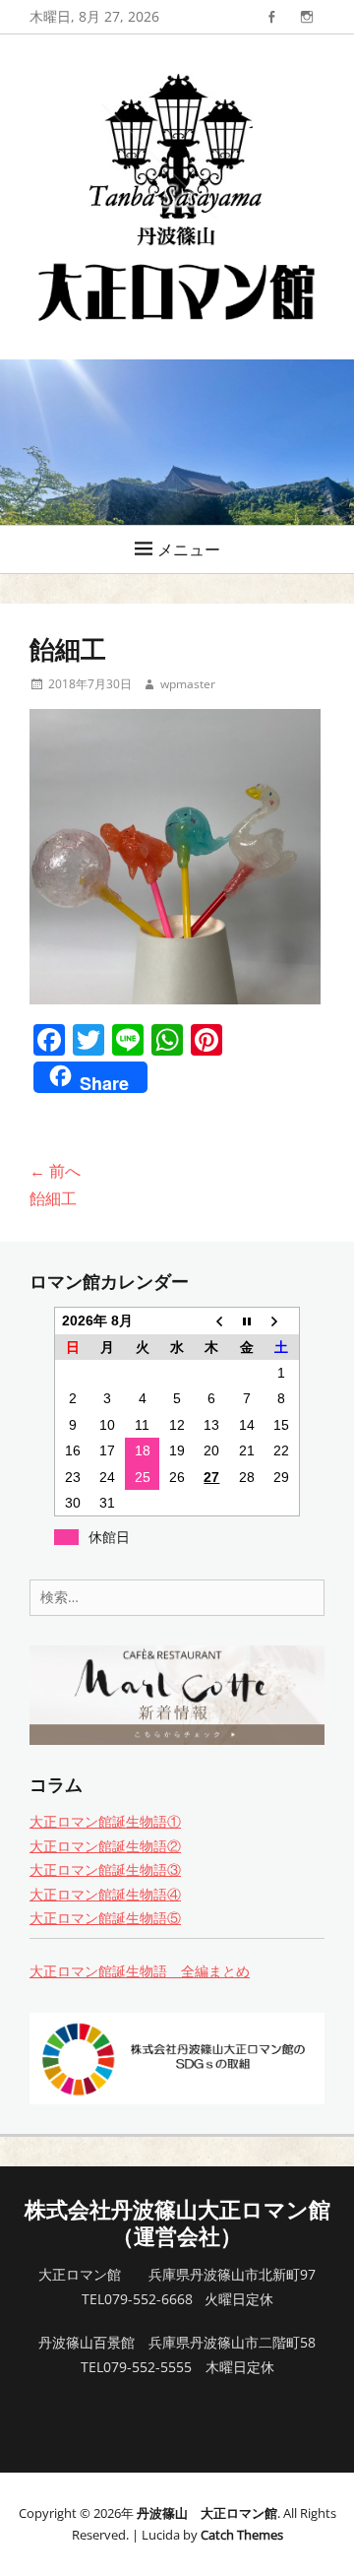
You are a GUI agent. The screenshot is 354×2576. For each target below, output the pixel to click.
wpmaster (188, 684)
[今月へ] (246, 1320)
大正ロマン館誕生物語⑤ (105, 1918)
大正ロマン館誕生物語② (105, 1846)
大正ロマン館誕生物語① (105, 1821)
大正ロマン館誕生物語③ (105, 1869)
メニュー (189, 549)
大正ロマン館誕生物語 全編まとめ (140, 1971)
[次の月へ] (282, 1320)
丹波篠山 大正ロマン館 (207, 2513)
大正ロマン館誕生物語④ (105, 1894)
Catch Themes (242, 2535)
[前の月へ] (212, 1320)
